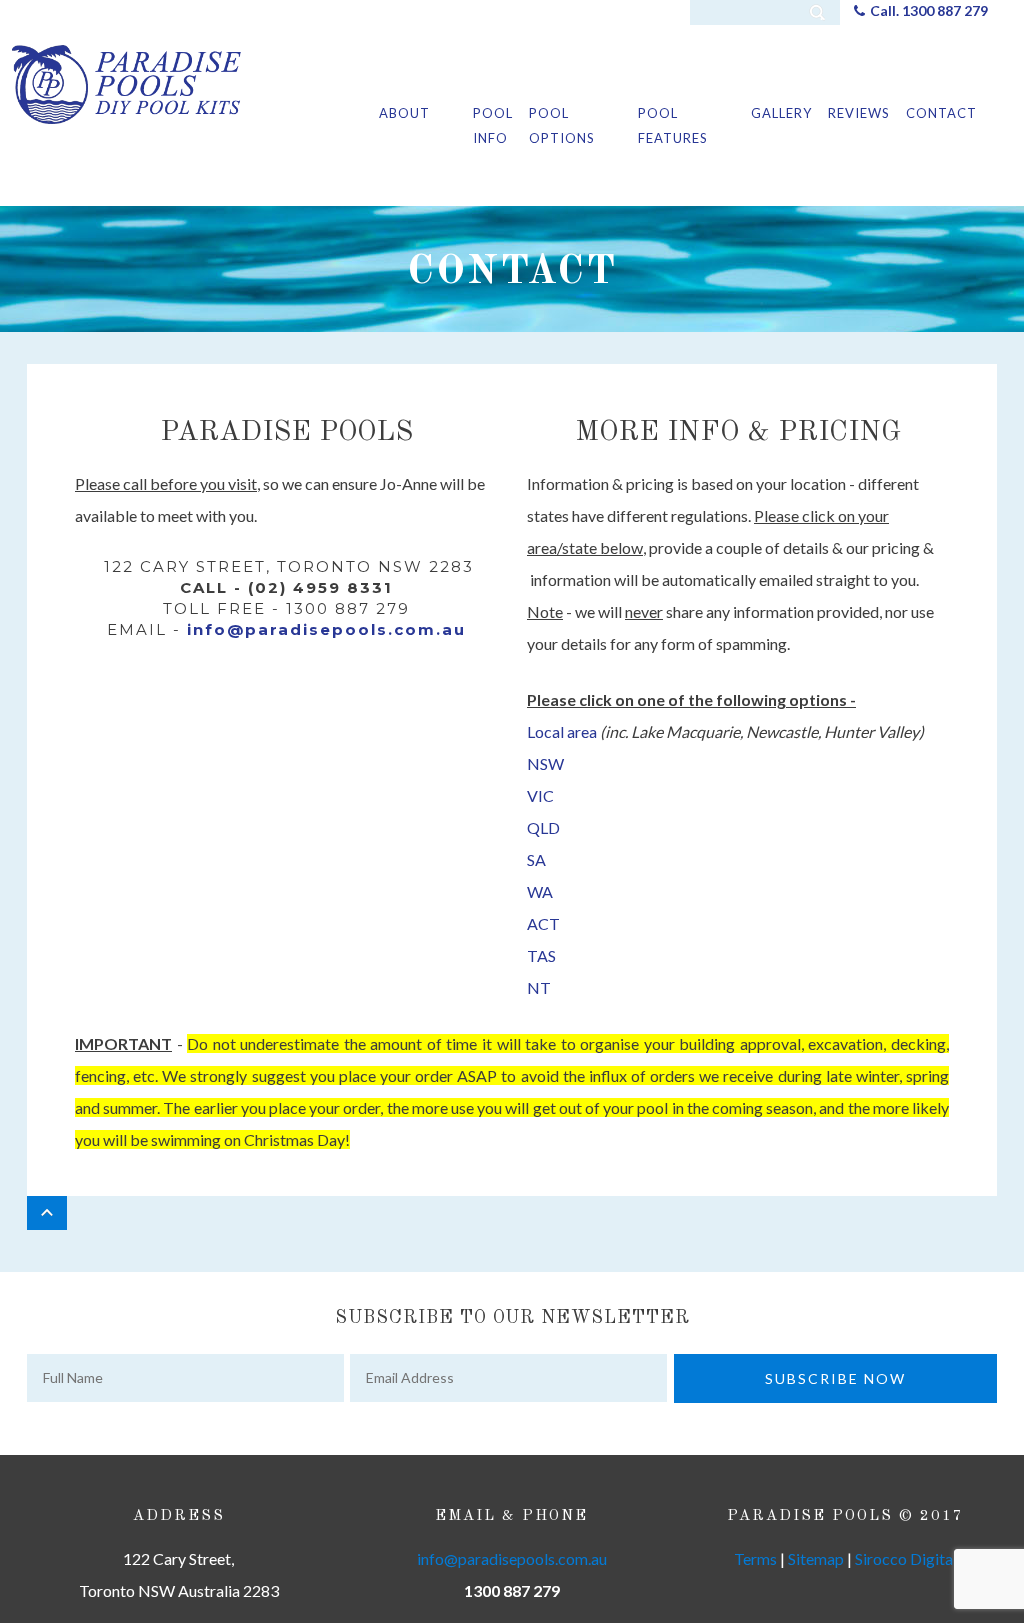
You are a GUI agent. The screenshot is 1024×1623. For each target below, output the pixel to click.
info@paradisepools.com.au (326, 629)
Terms (755, 1558)
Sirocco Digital (906, 1558)
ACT (543, 923)
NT (539, 987)
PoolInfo (493, 125)
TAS (541, 955)
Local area (562, 731)
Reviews (859, 113)
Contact (941, 113)
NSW (545, 763)
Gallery (781, 113)
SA (536, 859)
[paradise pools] (127, 82)
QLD (543, 827)
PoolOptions (562, 125)
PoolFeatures (673, 125)
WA (540, 891)
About (404, 113)
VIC (540, 795)
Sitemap (816, 1558)
